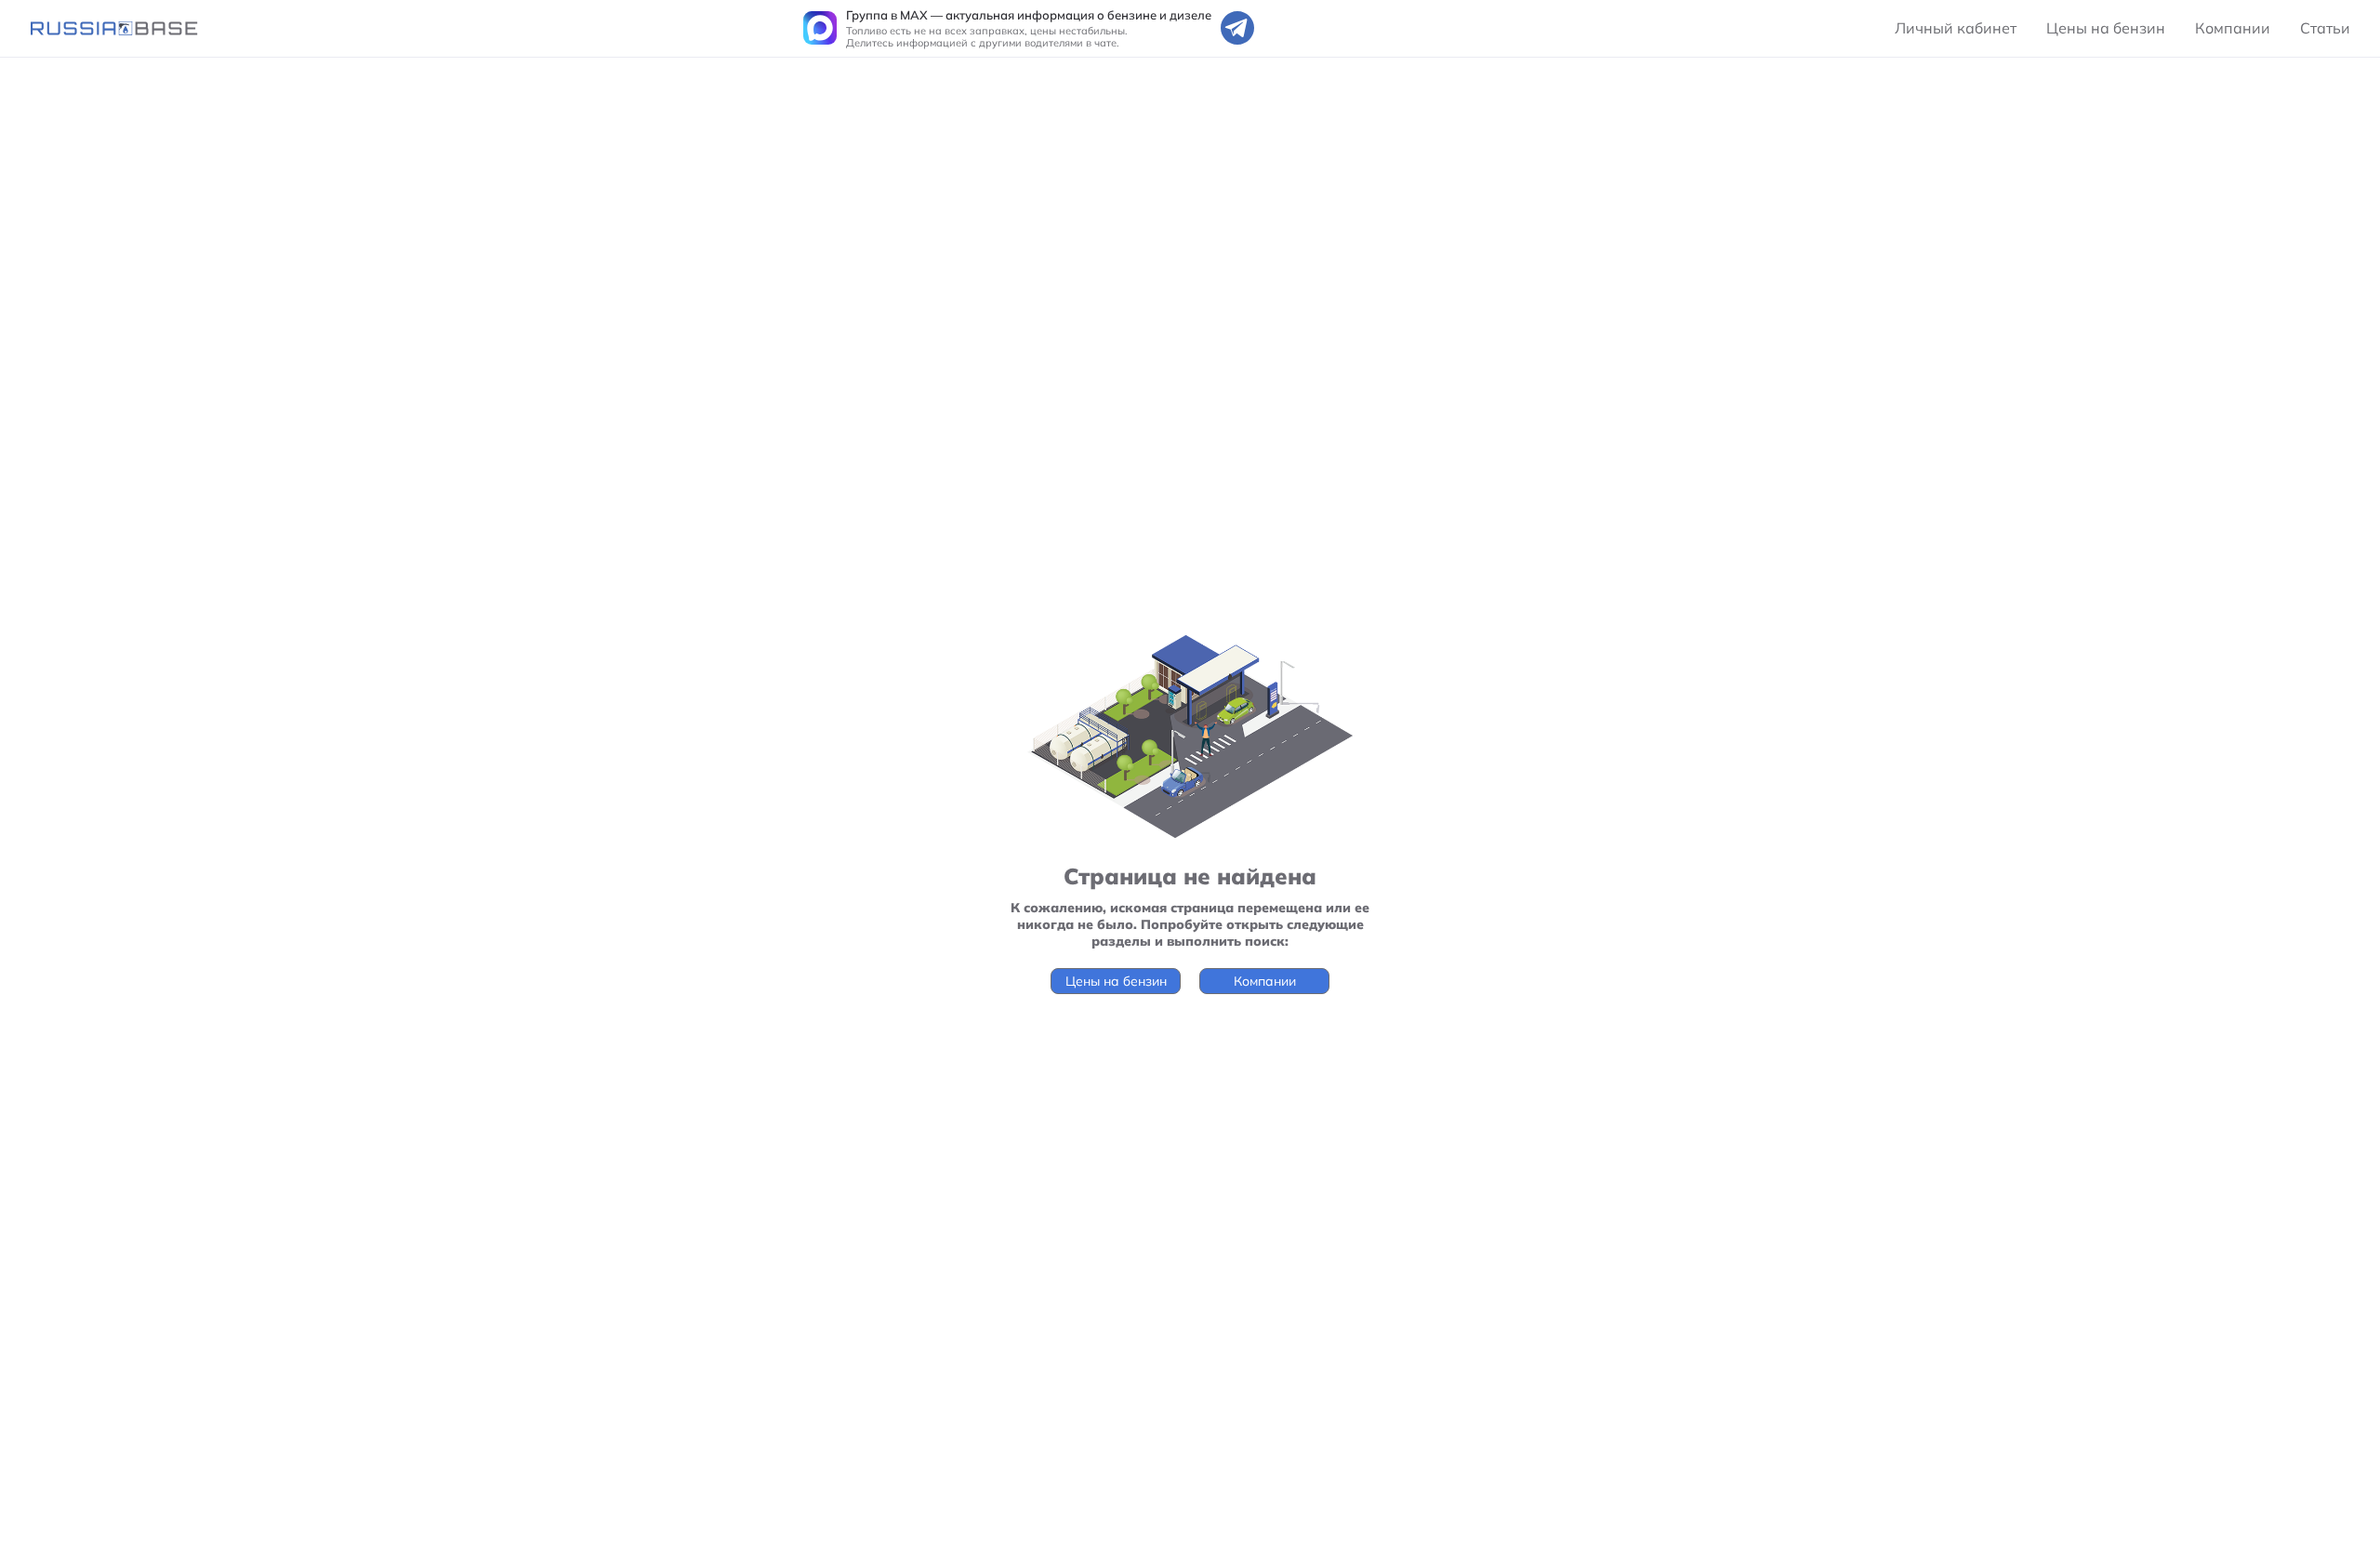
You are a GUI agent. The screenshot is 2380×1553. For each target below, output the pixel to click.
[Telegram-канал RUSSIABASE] (1237, 28)
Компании (2233, 28)
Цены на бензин (2106, 28)
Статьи (2325, 28)
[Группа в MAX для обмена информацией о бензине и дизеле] (820, 28)
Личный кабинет (1956, 28)
